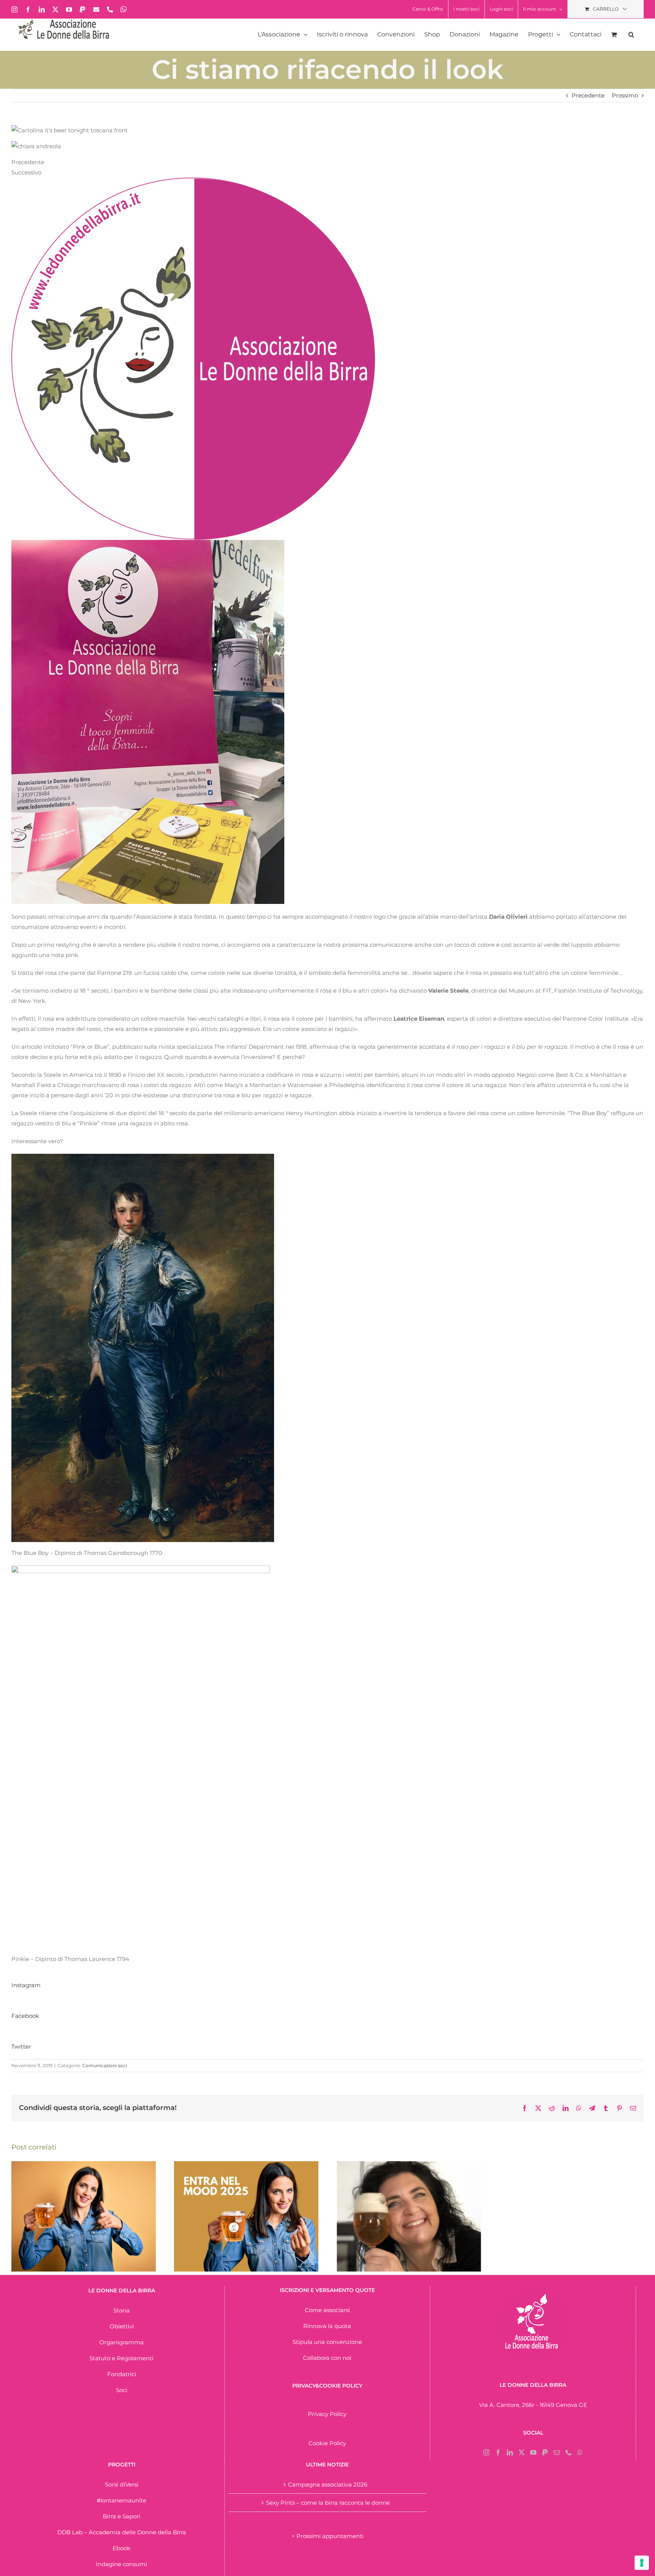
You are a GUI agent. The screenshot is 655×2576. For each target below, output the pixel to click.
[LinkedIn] (510, 2452)
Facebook (25, 2016)
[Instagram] (486, 2452)
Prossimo (625, 95)
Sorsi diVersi (122, 2484)
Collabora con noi (327, 2358)
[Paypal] (545, 2452)
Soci (122, 2390)
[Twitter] (522, 2452)
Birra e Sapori (121, 2516)
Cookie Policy (327, 2443)
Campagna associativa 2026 (328, 2484)
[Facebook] (498, 2452)
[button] (631, 35)
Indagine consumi (121, 2564)
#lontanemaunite (121, 2500)
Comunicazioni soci (105, 2065)
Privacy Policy (327, 2414)
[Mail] (557, 2452)
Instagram (26, 1985)
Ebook (121, 2548)
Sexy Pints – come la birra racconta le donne (328, 2503)
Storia (121, 2310)
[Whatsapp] (580, 2452)
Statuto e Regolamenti (121, 2358)
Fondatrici (122, 2374)
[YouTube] (533, 2452)
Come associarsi (327, 2310)
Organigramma (121, 2342)
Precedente (588, 95)
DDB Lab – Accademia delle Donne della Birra (122, 2532)
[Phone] (569, 2452)
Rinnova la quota (327, 2326)
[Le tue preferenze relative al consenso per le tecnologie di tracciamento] (642, 2563)
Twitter (21, 2047)
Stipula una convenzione (327, 2342)
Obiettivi (122, 2326)
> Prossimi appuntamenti (327, 2536)
